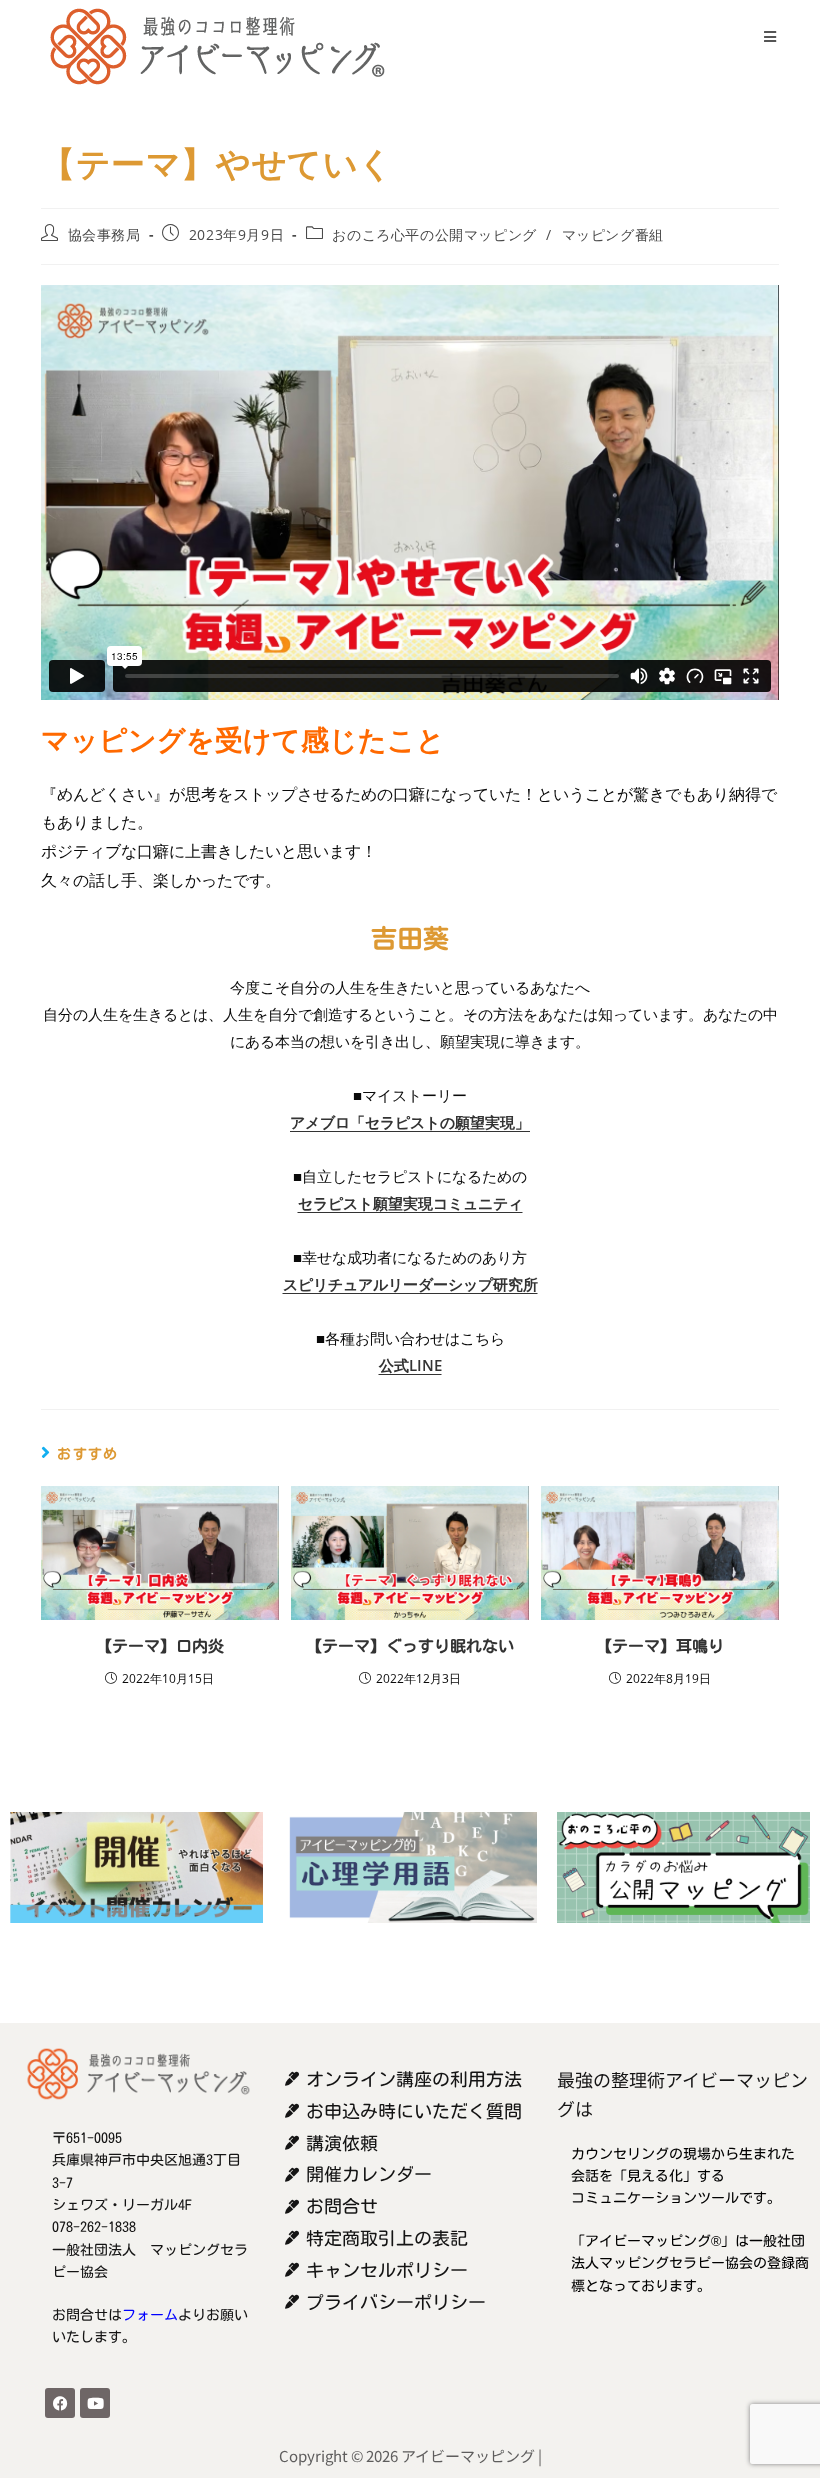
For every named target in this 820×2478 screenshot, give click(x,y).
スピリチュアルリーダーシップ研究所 (410, 1284)
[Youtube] (95, 2403)
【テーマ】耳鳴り (660, 1646)
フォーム (150, 2315)
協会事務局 (104, 234)
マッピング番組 (613, 234)
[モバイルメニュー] (763, 36)
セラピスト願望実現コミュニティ (410, 1203)
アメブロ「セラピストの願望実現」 (410, 1122)
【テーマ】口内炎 (160, 1646)
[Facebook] (60, 2403)
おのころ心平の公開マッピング (434, 234)
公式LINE (410, 1365)
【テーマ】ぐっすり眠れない (410, 1646)
